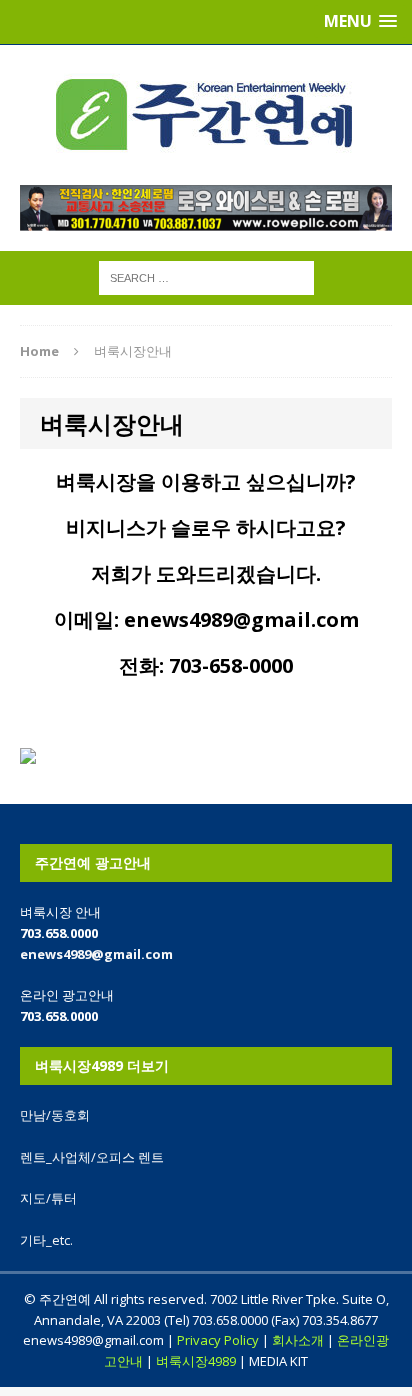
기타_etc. (46, 1240)
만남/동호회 (55, 1115)
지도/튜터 (48, 1198)
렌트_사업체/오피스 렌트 (92, 1157)
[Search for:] (206, 276)
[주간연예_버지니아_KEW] (206, 115)
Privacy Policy (218, 1340)
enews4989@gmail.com (96, 954)
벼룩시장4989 (196, 1361)
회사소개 (298, 1340)
